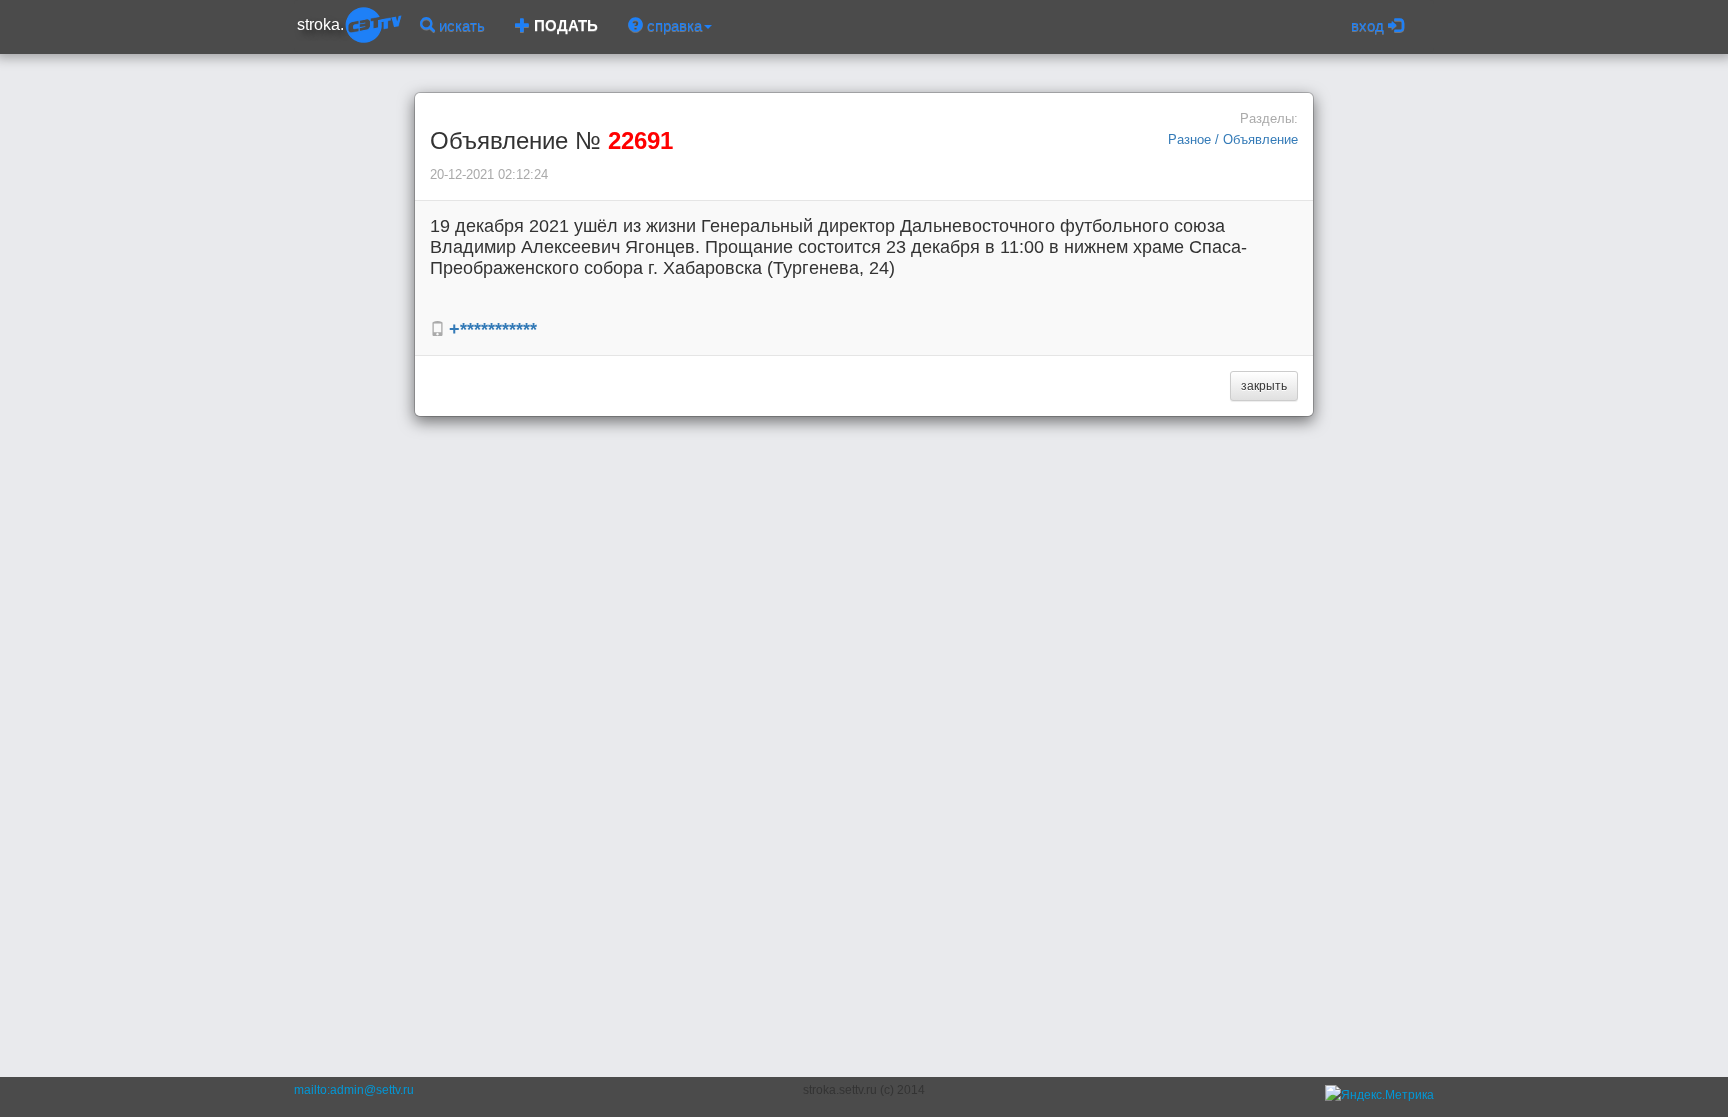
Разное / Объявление (1233, 139)
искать (460, 25)
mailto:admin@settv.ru (354, 1090)
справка (672, 25)
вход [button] (1369, 25)
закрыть (1264, 386)
